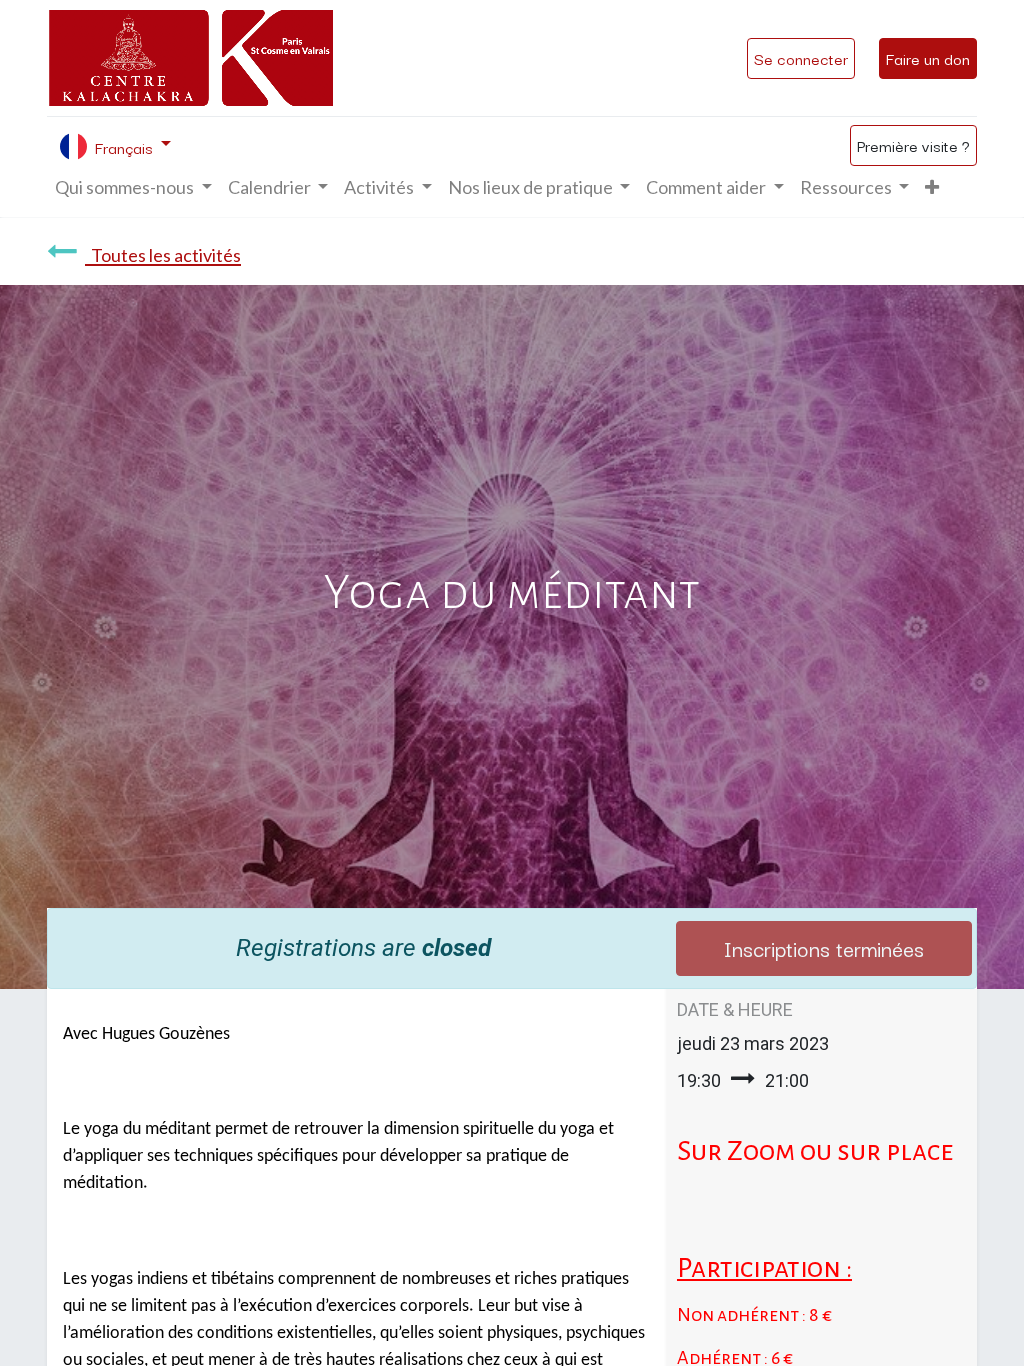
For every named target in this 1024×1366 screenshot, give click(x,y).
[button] (932, 187)
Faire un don (928, 58)
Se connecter (801, 58)
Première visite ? (913, 145)
